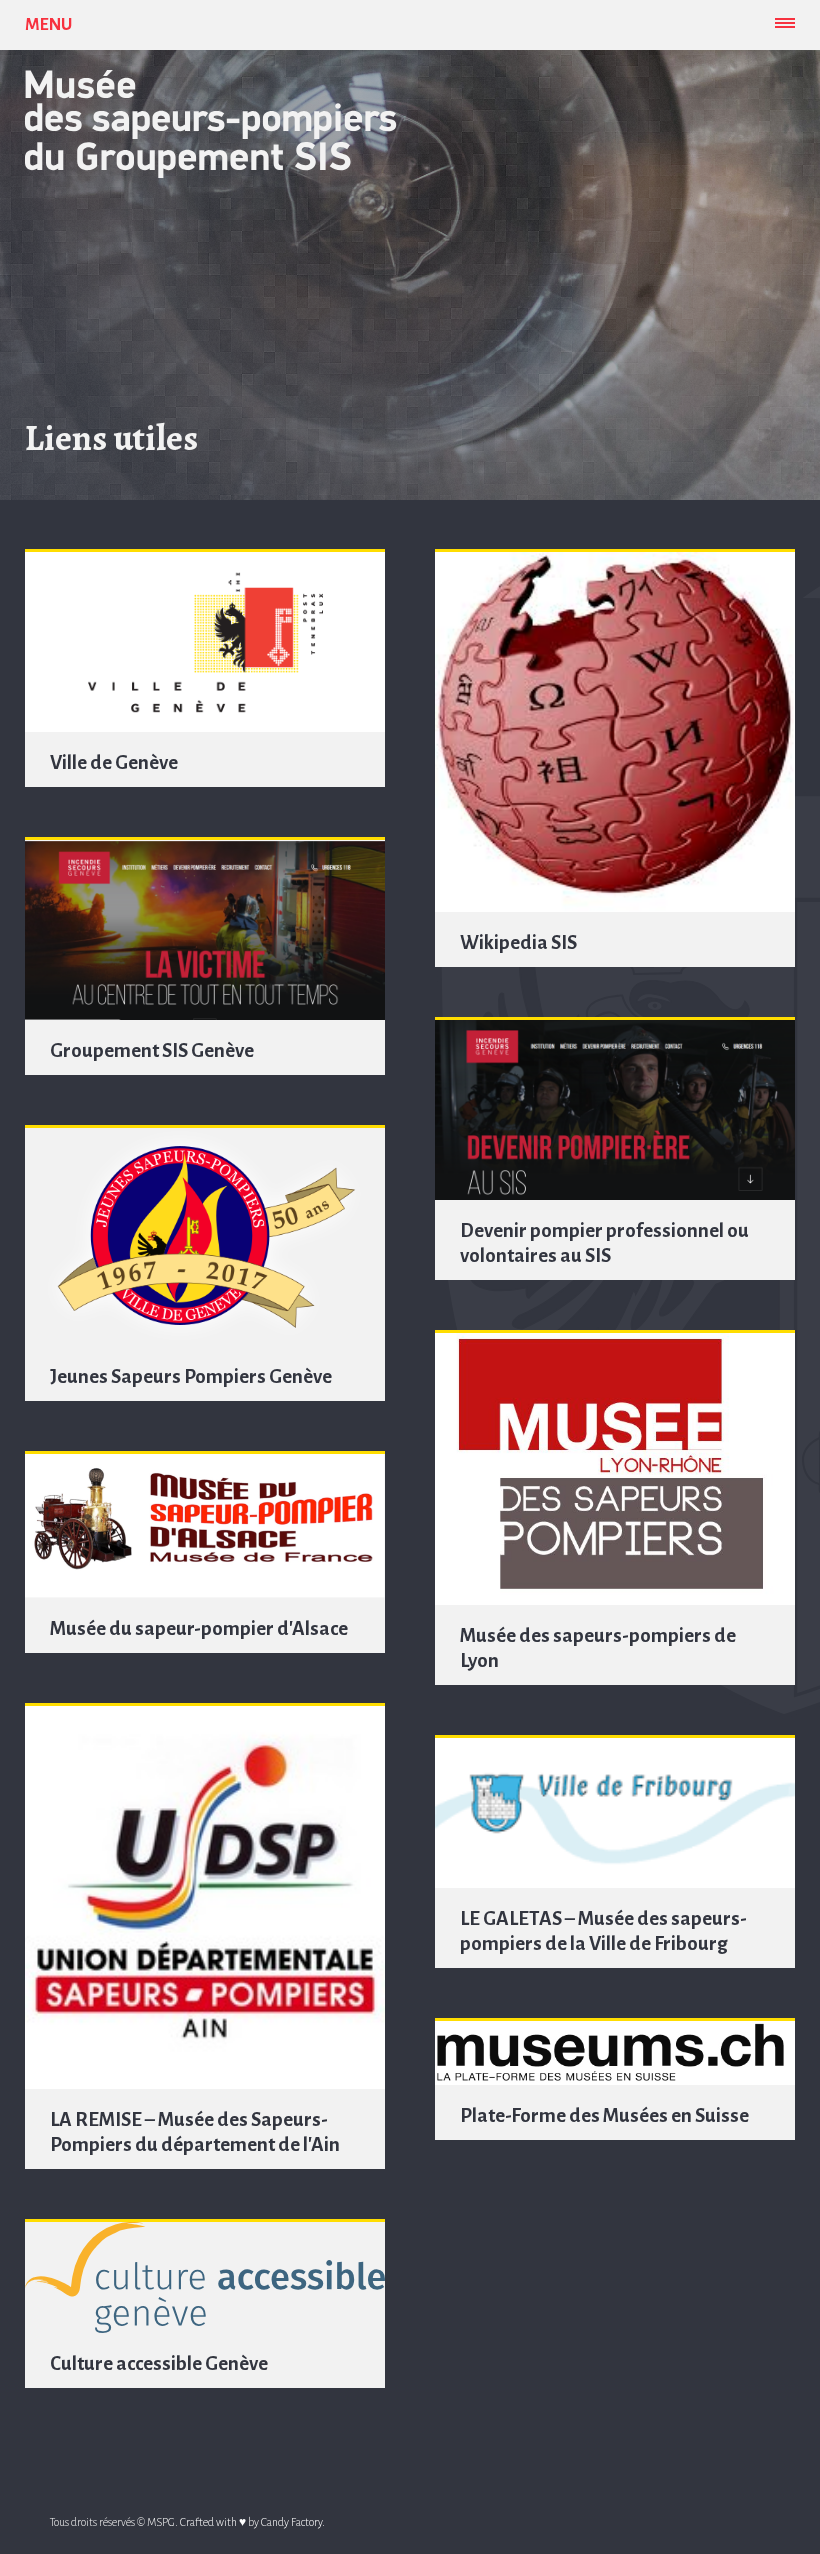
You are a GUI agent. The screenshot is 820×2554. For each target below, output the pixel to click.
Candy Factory (291, 2522)
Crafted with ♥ (213, 2522)
